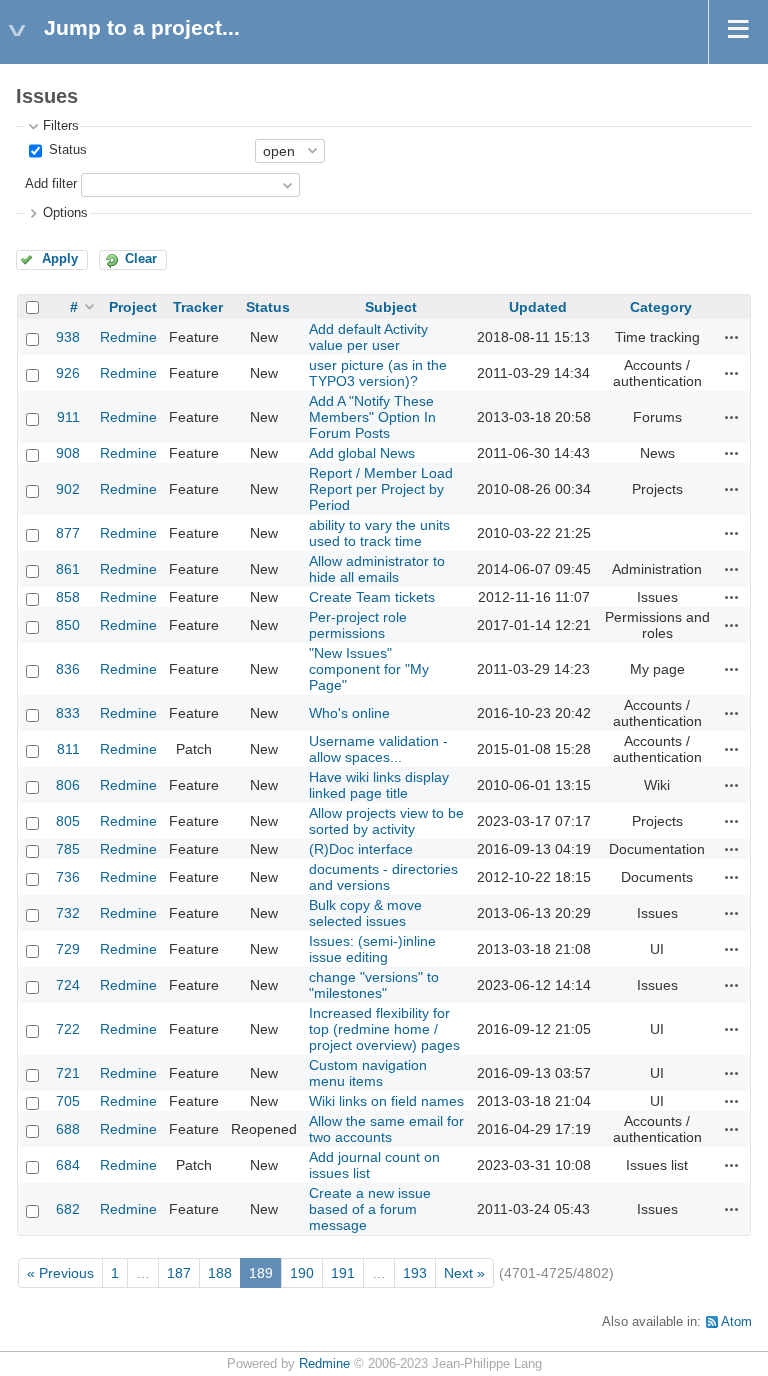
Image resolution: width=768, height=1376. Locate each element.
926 (68, 373)
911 (68, 417)
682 (68, 1209)
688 (68, 1129)
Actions (732, 337)
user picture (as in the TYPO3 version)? (378, 373)
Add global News (362, 453)
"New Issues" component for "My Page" (369, 669)
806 (68, 785)
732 (68, 913)
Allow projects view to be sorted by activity (386, 821)
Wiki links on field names (386, 1101)
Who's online (349, 713)
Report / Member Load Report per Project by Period (381, 489)
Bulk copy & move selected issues (365, 913)
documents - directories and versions (383, 877)
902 (68, 489)
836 (68, 669)
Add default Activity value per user (368, 337)
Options (65, 213)
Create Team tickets (372, 597)
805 (68, 821)
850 (68, 625)
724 (68, 985)
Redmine (128, 337)
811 (68, 749)
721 (68, 1073)
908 (68, 453)
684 (68, 1165)
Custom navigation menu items (368, 1073)
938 (68, 337)
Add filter (51, 184)
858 (68, 597)
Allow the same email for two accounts (386, 1129)
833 (68, 713)
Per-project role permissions (358, 625)
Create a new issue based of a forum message (370, 1209)
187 (179, 1273)
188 (220, 1273)
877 (68, 533)
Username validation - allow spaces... (378, 749)
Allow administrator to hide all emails (377, 569)
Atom (736, 1322)
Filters (61, 126)
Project (133, 307)
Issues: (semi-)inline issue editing (372, 949)
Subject (391, 307)
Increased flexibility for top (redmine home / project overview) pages (384, 1029)
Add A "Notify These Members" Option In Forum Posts (372, 417)
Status (66, 150)
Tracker (198, 307)
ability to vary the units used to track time (379, 533)
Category (661, 307)
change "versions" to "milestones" (374, 985)
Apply (60, 259)
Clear (141, 259)
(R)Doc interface (361, 849)
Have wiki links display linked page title (379, 785)
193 (415, 1273)
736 (68, 877)
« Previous (60, 1273)
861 (68, 569)
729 (68, 949)
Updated (538, 307)
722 (68, 1029)
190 (302, 1273)
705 (68, 1101)
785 (68, 849)
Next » (464, 1273)
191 (343, 1273)
